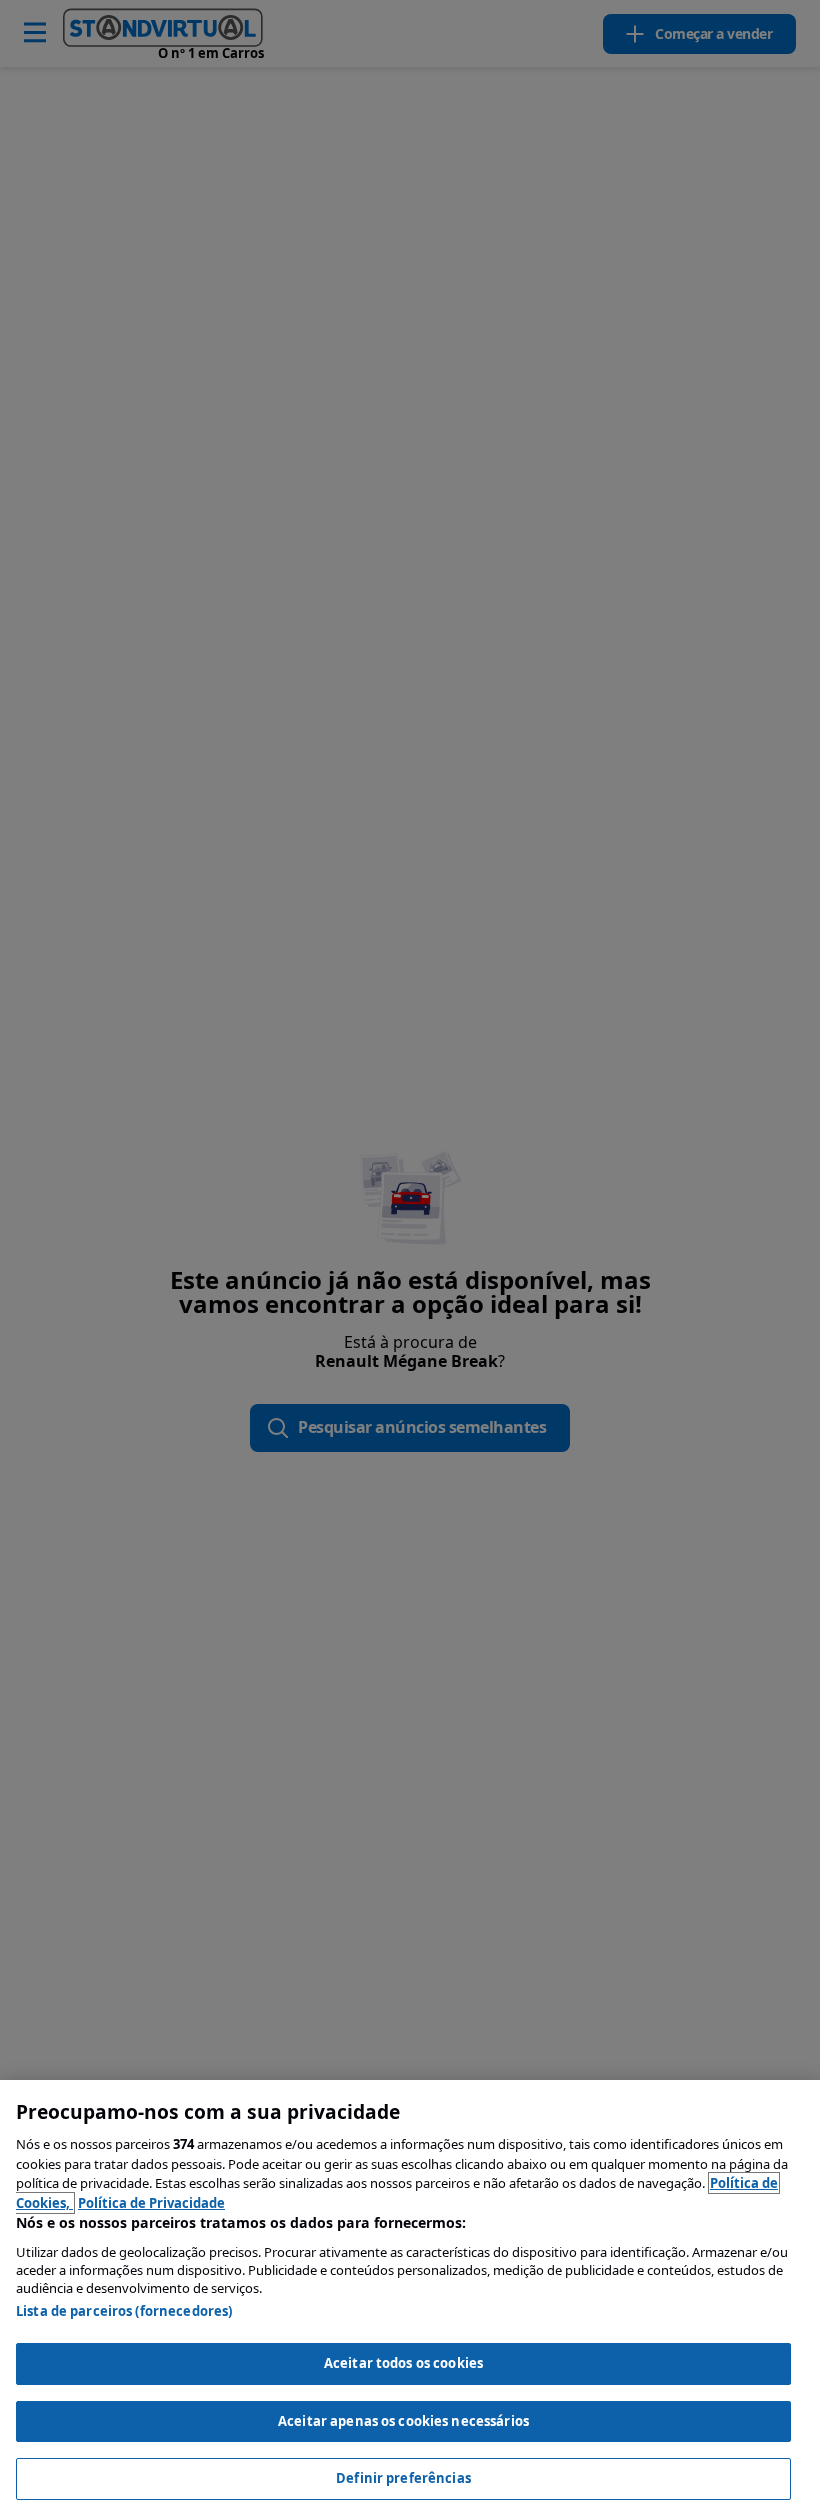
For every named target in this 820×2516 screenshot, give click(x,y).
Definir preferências (403, 2478)
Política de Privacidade (151, 2203)
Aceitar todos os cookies (403, 2363)
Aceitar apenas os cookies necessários (403, 2421)
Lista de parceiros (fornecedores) (124, 2311)
